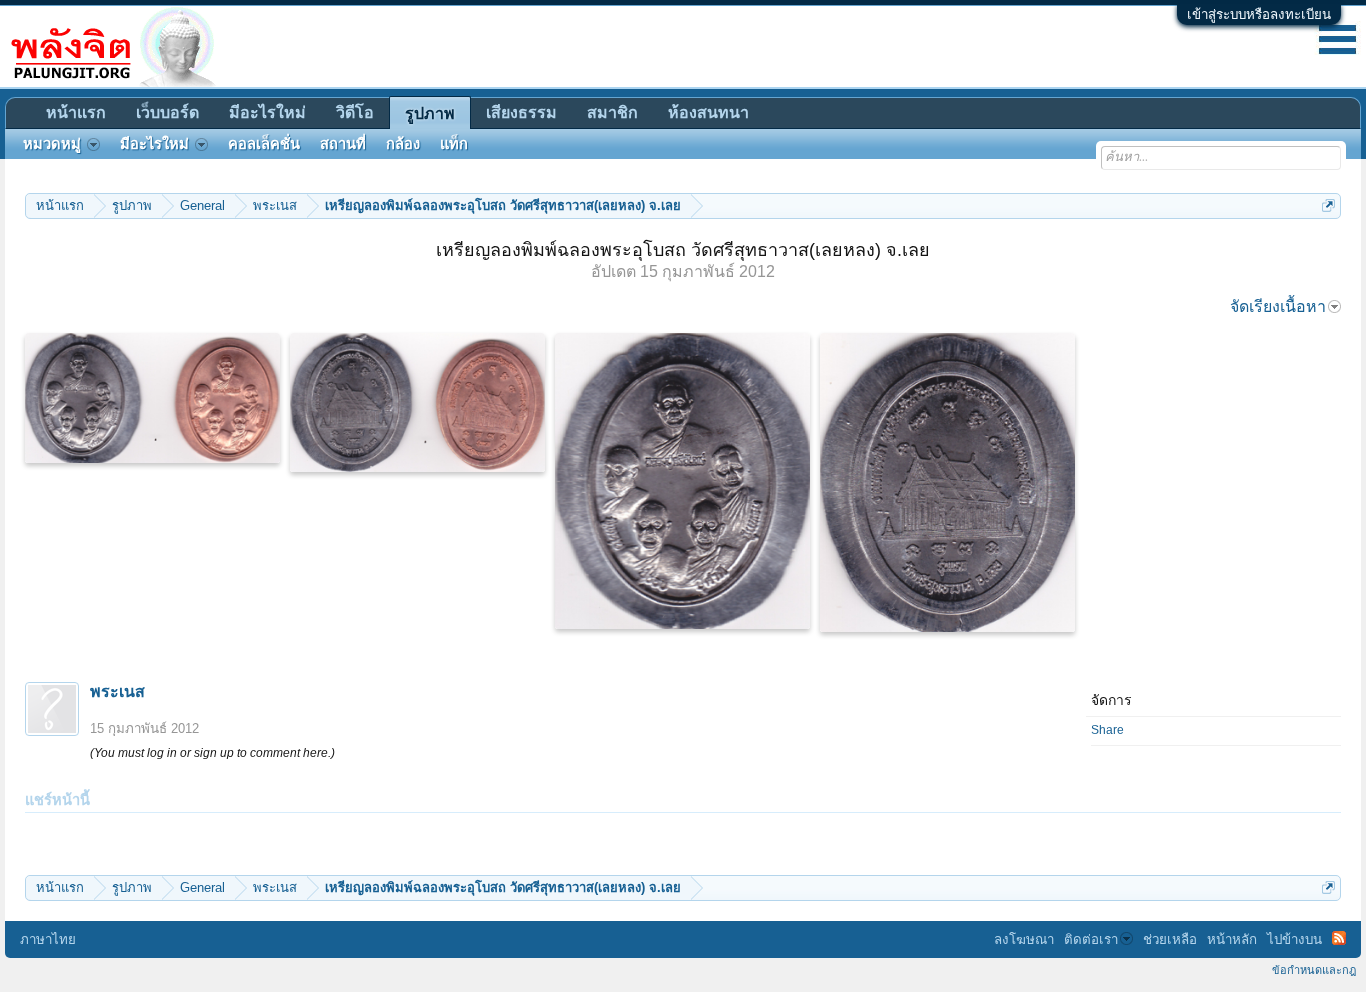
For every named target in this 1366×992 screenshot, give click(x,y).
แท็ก (454, 144)
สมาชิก (612, 112)
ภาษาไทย (48, 939)
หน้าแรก (76, 112)
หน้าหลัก (1232, 939)
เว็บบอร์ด (167, 112)
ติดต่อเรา (1091, 939)
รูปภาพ (430, 113)
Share (1107, 730)
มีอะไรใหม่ (267, 112)
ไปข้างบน (1294, 939)
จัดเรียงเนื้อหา (1278, 306)
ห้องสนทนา (708, 112)
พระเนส (117, 691)
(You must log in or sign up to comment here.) (212, 753)
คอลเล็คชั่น (264, 144)
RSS (1339, 938)
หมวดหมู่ (52, 144)
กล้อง (403, 144)
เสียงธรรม (521, 112)
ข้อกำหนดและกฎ (1314, 970)
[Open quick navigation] (1328, 205)
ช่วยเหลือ (1170, 939)
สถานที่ (343, 144)
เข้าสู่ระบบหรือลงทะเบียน (1259, 14)
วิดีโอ (355, 112)
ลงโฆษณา (1024, 939)
